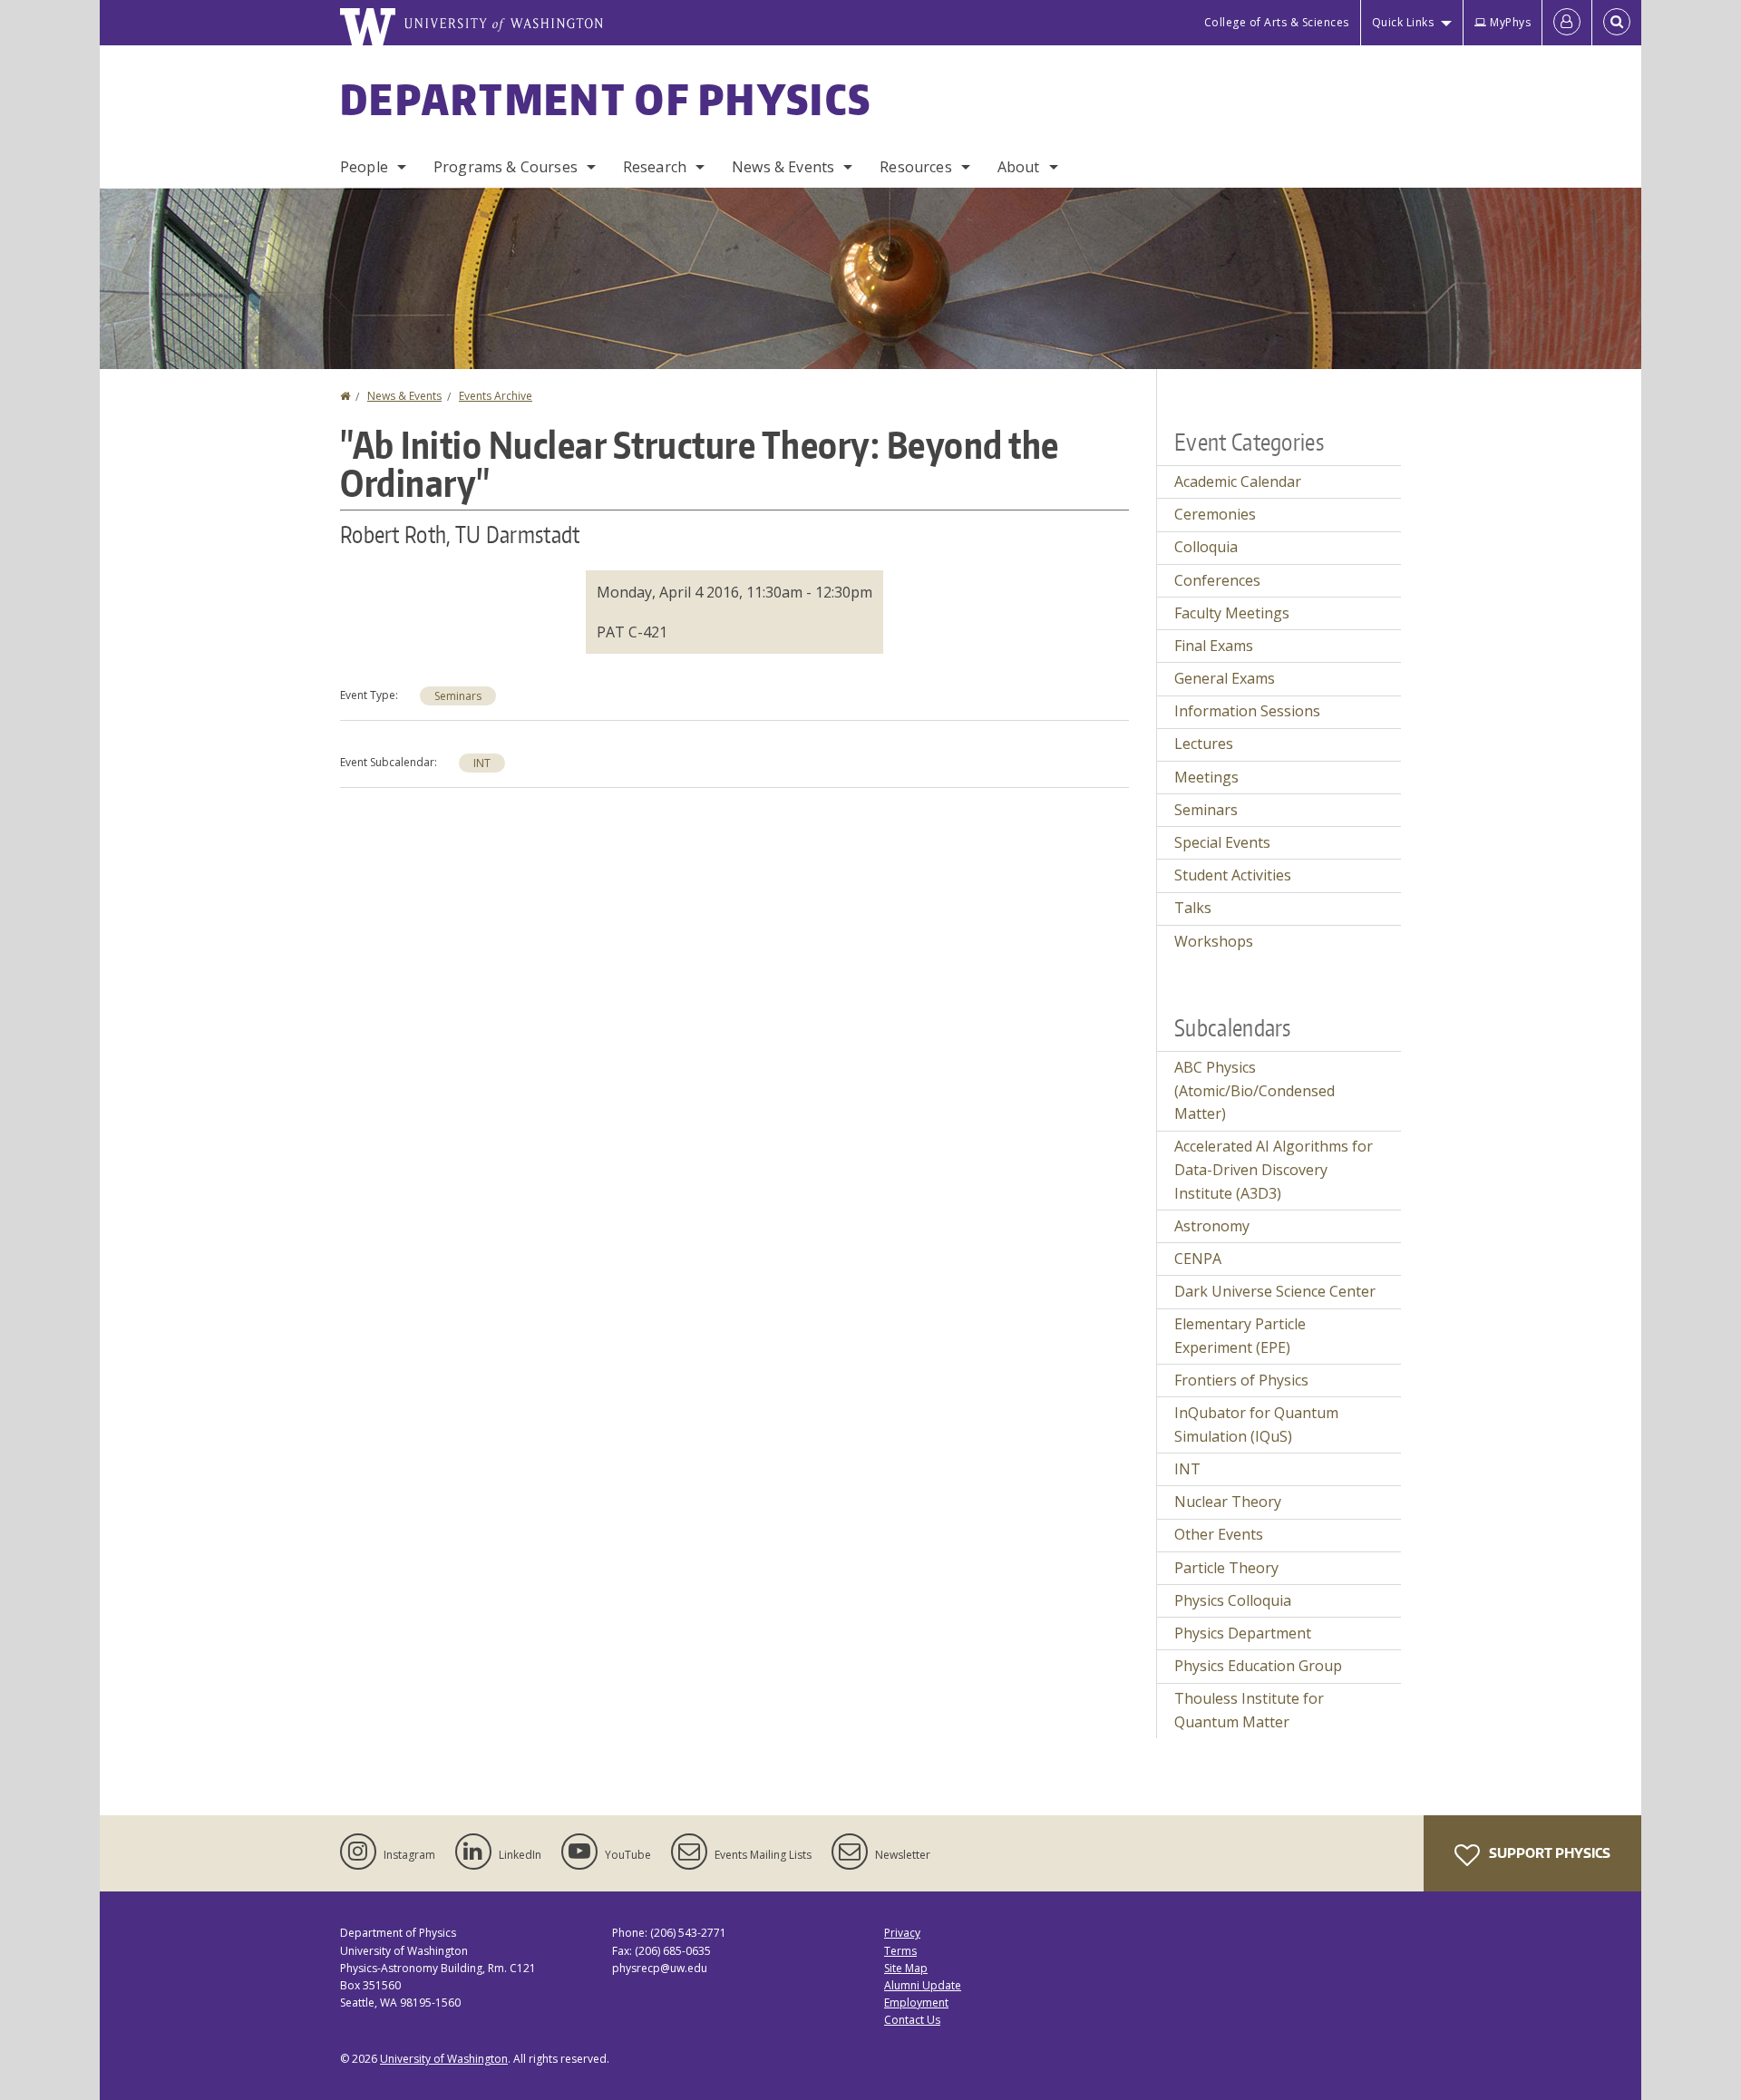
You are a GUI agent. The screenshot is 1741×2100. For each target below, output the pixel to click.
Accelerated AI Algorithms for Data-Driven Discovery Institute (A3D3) (1274, 1169)
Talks (1193, 908)
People (364, 167)
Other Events (1219, 1534)
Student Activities (1233, 875)
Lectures (1204, 744)
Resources (915, 167)
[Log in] (1567, 23)
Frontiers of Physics (1241, 1380)
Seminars (458, 696)
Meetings (1206, 777)
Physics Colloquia (1233, 1600)
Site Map (906, 1968)
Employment (916, 2003)
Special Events (1222, 842)
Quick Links (1403, 22)
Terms (900, 1951)
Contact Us (912, 2020)
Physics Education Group (1258, 1666)
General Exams (1225, 678)
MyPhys (1510, 22)
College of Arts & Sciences (1277, 22)
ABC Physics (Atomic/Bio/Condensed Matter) (1255, 1090)
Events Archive (496, 396)
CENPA (1198, 1259)
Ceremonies (1215, 514)
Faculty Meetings (1232, 613)
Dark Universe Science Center (1275, 1291)
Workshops (1214, 941)
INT (482, 763)
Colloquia (1206, 547)
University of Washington (444, 2059)
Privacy (902, 1933)
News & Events (783, 167)
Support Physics (1548, 1853)
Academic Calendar (1238, 481)
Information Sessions (1247, 711)
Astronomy (1212, 1226)
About (1019, 167)
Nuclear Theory (1228, 1502)
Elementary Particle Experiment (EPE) (1240, 1336)
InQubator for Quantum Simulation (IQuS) (1256, 1424)
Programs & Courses (506, 167)
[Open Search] (1617, 23)
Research (655, 167)
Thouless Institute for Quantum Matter (1249, 1710)
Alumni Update (923, 1985)
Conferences (1217, 580)
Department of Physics (606, 99)
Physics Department (1243, 1633)
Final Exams (1214, 646)
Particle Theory (1226, 1568)
